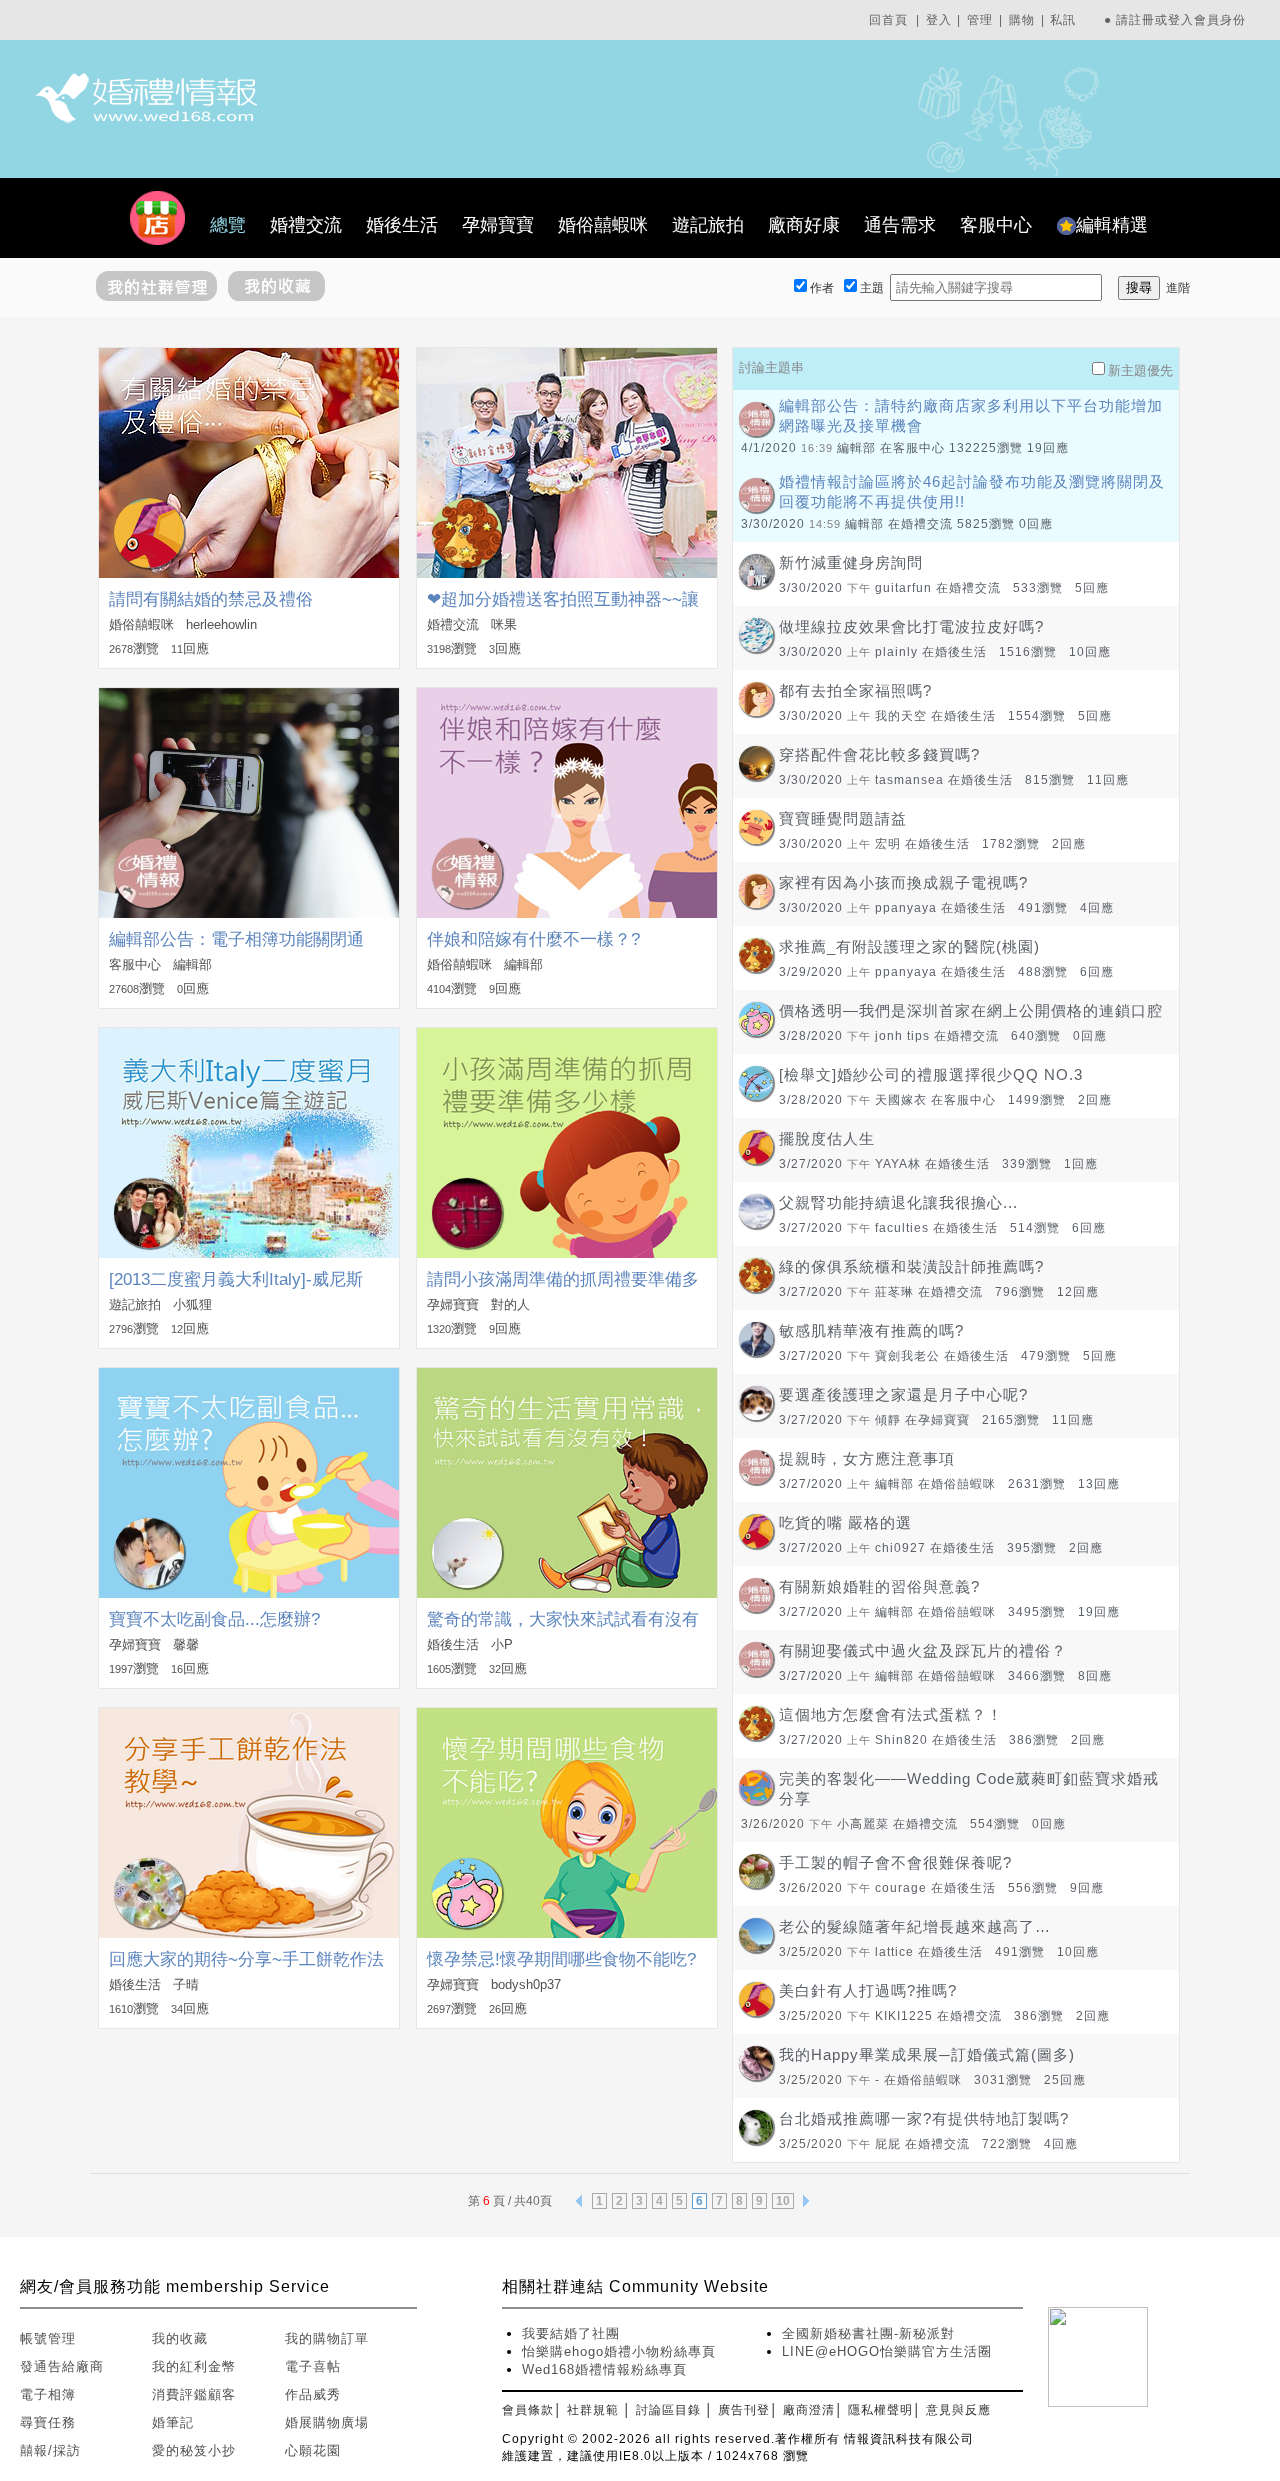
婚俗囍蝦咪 (603, 225)
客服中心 (996, 225)
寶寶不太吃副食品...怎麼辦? (214, 1619)
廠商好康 (804, 225)
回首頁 (888, 20)
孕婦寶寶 (498, 225)
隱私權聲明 (880, 2410)
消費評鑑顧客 (194, 2394)
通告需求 (900, 225)
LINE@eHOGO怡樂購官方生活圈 (887, 2351)
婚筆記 (173, 2422)
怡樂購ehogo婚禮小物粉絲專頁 (619, 2351)
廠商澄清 (809, 2410)
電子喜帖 (313, 2366)
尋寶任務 (48, 2422)
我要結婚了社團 (571, 2333)
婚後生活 (402, 225)
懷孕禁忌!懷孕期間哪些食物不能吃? (561, 1959)
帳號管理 (48, 2338)
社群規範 (593, 2410)
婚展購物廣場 (327, 2422)
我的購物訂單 (327, 2338)
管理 (980, 20)
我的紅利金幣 (194, 2366)
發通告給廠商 (62, 2366)
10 (783, 2201)
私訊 (1063, 20)
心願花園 (313, 2450)
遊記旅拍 (708, 225)
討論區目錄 (668, 2410)
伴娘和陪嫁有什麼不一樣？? (533, 939)
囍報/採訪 (50, 2450)
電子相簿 (48, 2394)
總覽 (228, 225)
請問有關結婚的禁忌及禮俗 (211, 599)
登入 (939, 20)
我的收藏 (180, 2338)
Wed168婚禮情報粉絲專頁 (604, 2369)
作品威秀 (313, 2394)
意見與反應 (958, 2410)
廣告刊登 (744, 2410)
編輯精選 (1112, 225)
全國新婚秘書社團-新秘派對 (868, 2333)
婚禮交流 (306, 225)
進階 (1178, 288)
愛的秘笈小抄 (194, 2450)
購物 (1022, 20)
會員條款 (528, 2410)
